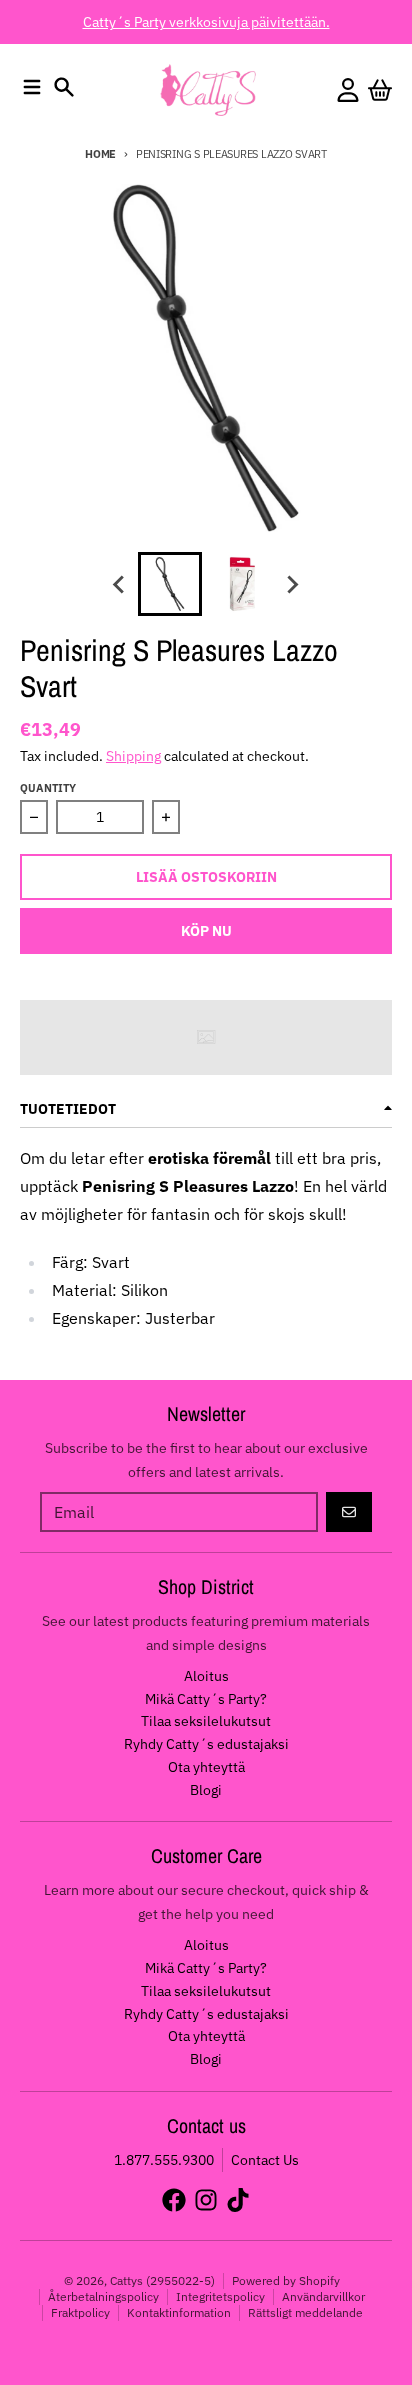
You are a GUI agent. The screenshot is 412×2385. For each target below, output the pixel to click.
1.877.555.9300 (164, 2160)
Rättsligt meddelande (305, 2312)
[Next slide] (292, 584)
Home (100, 154)
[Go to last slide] (120, 584)
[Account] (348, 90)
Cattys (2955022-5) (162, 2280)
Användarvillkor (323, 2296)
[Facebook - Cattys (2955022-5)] (174, 2200)
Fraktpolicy (80, 2312)
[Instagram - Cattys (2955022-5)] (206, 2200)
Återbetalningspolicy (103, 2296)
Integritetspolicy (220, 2296)
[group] (170, 584)
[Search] (64, 87)
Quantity (48, 788)
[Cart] (380, 90)
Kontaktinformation (179, 2312)
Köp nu (206, 931)
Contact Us (265, 2160)
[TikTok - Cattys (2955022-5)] (238, 2200)
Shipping (133, 756)
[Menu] (32, 87)
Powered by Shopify (286, 2280)
